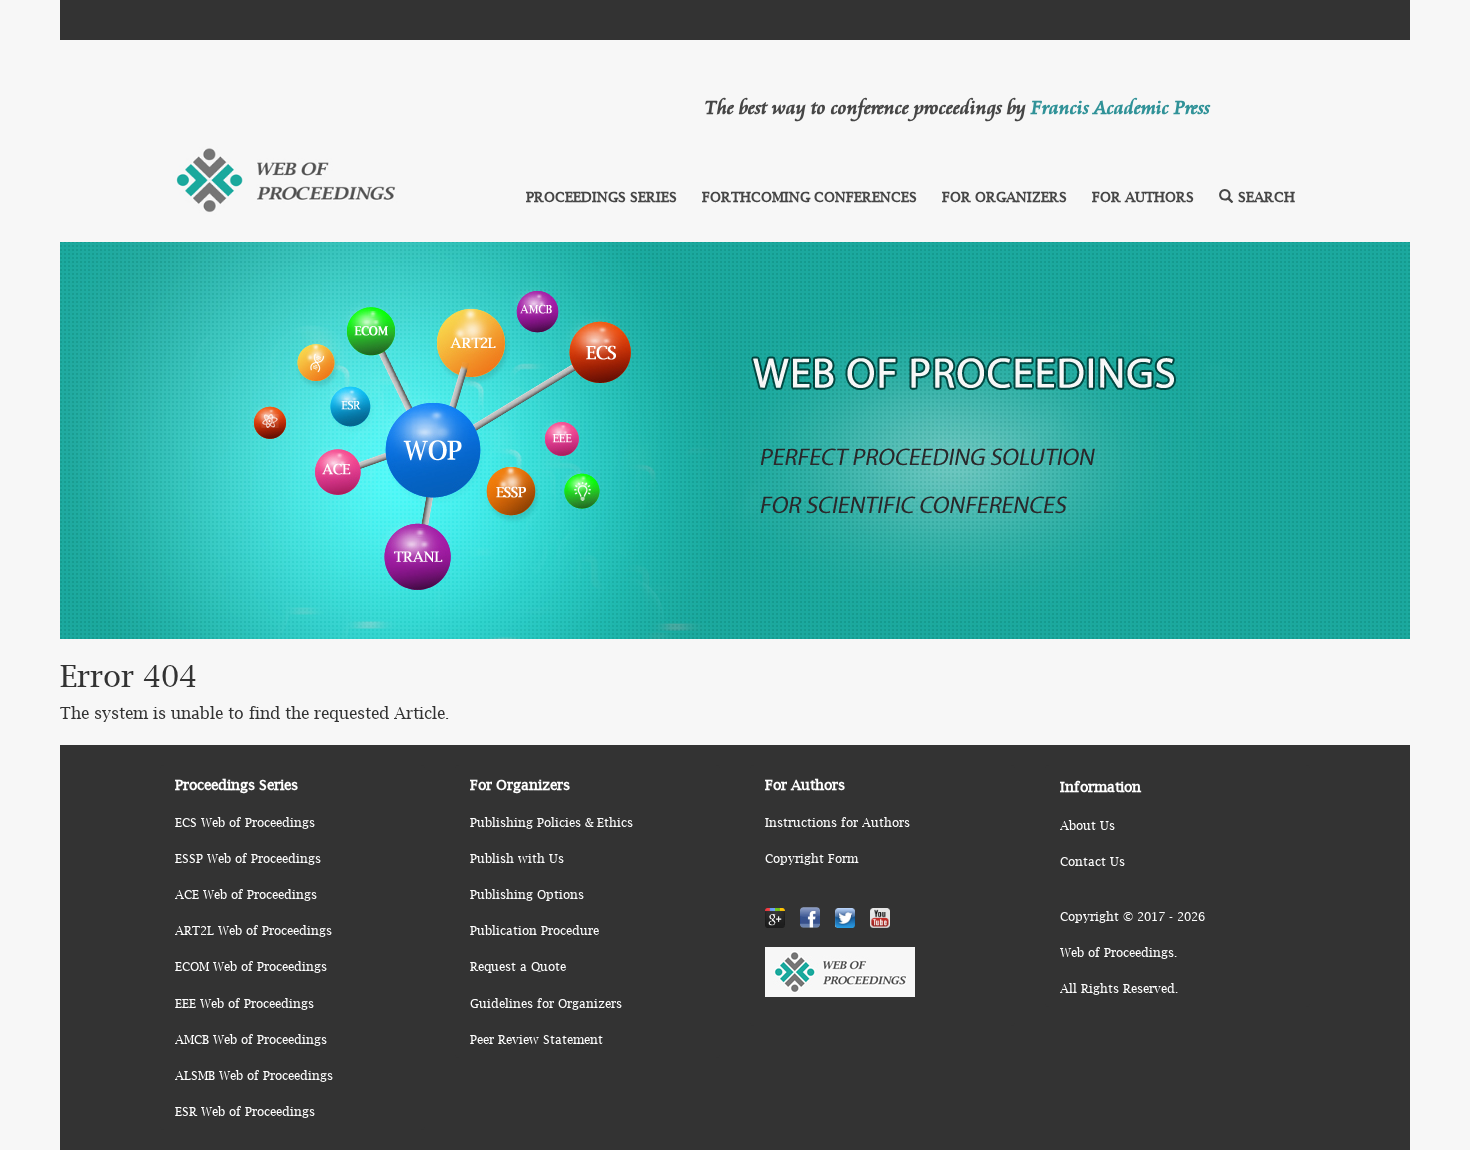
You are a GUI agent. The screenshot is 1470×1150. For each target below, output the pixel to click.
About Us (1087, 825)
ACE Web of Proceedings (246, 894)
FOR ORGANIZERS (1004, 196)
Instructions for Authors (837, 822)
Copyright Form (811, 858)
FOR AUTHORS (1143, 196)
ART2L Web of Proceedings (253, 930)
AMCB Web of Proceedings (251, 1039)
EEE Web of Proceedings (244, 1003)
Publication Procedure (534, 930)
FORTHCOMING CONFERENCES (809, 196)
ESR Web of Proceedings (245, 1111)
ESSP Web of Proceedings (248, 858)
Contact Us (1092, 861)
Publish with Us (517, 858)
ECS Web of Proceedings (245, 822)
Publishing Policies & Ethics (551, 822)
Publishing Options (527, 894)
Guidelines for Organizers (546, 1003)
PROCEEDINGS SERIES (601, 196)
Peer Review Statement (536, 1039)
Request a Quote (518, 966)
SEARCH (1266, 196)
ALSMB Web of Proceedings (254, 1075)
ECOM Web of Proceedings (251, 966)
